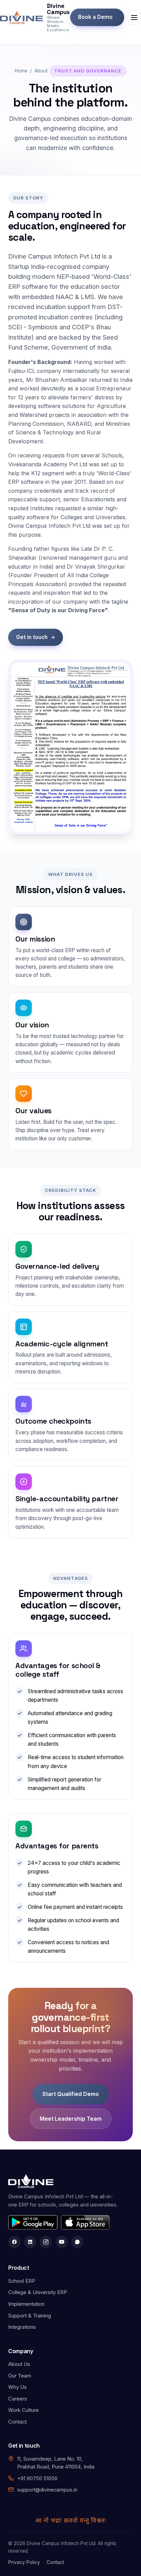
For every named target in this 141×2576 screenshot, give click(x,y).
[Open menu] (134, 18)
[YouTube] (62, 2242)
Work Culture (23, 2410)
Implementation (26, 2304)
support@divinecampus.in (47, 2490)
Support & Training (30, 2316)
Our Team (20, 2376)
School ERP (22, 2281)
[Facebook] (14, 2242)
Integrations (22, 2327)
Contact (17, 2422)
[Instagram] (46, 2242)
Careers (18, 2399)
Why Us (17, 2387)
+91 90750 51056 (37, 2478)
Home (21, 71)
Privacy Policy (24, 2562)
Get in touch (32, 637)
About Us (19, 2364)
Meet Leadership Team (71, 2119)
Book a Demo (95, 17)
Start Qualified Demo (71, 2094)
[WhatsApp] (77, 2242)
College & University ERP (38, 2292)
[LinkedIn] (30, 2242)
